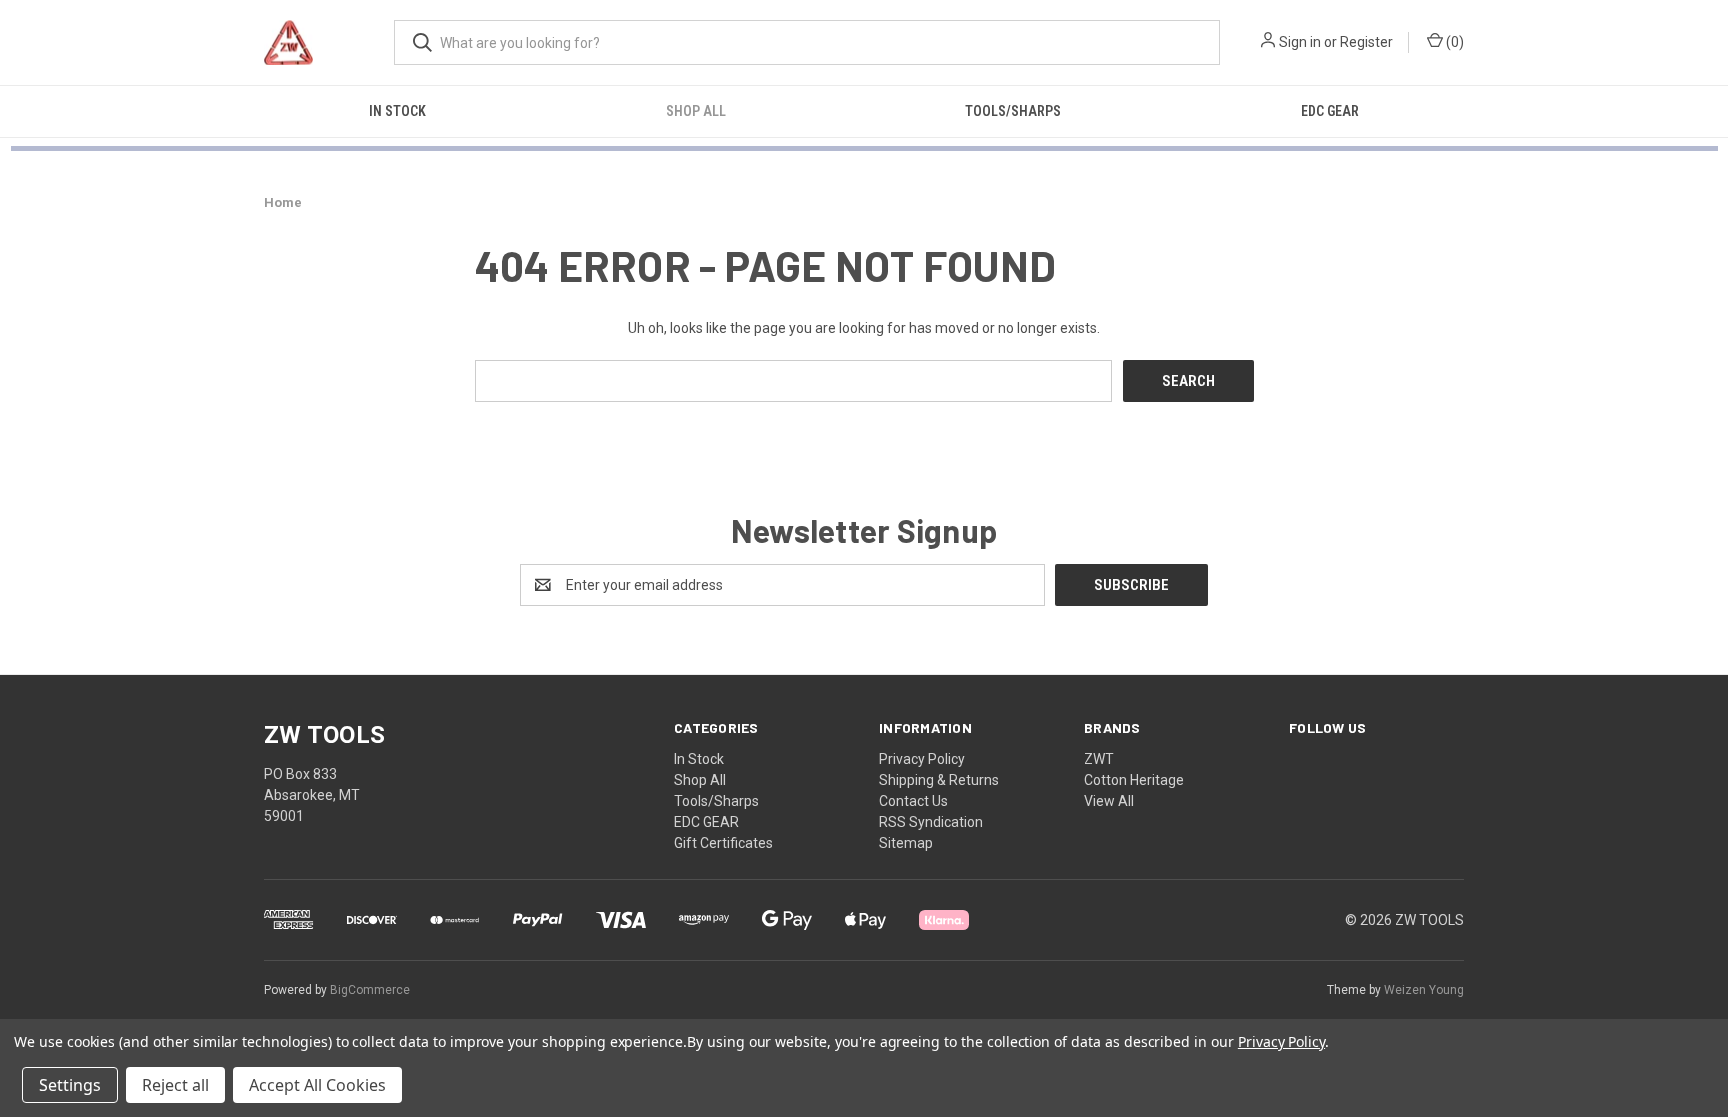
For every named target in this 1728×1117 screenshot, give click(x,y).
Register (1366, 42)
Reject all (175, 1085)
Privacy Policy (922, 759)
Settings (70, 1085)
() (1453, 42)
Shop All (696, 111)
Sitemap (906, 843)
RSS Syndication (931, 822)
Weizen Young (1424, 990)
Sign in (1300, 42)
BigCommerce (370, 990)
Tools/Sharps (1013, 111)
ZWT (1099, 759)
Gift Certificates (723, 843)
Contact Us (913, 801)
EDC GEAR (1330, 111)
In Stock (397, 111)
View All (1109, 801)
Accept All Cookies (317, 1085)
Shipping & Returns (939, 780)
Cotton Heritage (1134, 780)
